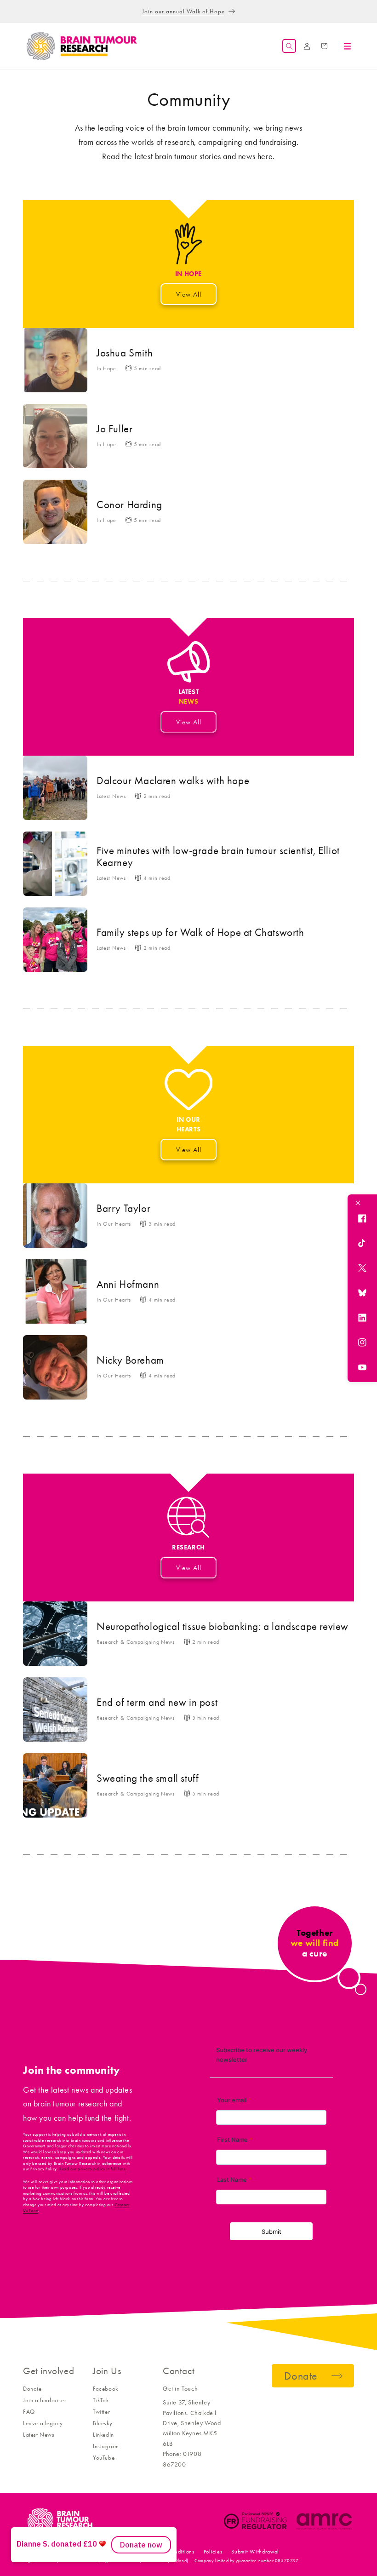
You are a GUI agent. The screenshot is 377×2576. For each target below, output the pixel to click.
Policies (213, 2552)
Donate (32, 2389)
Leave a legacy (43, 2423)
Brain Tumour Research (73, 2552)
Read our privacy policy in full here (93, 2169)
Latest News (39, 2435)
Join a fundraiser (45, 2400)
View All (189, 294)
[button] (289, 46)
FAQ (29, 2412)
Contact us (119, 2552)
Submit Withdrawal (255, 2552)
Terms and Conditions (168, 2552)
